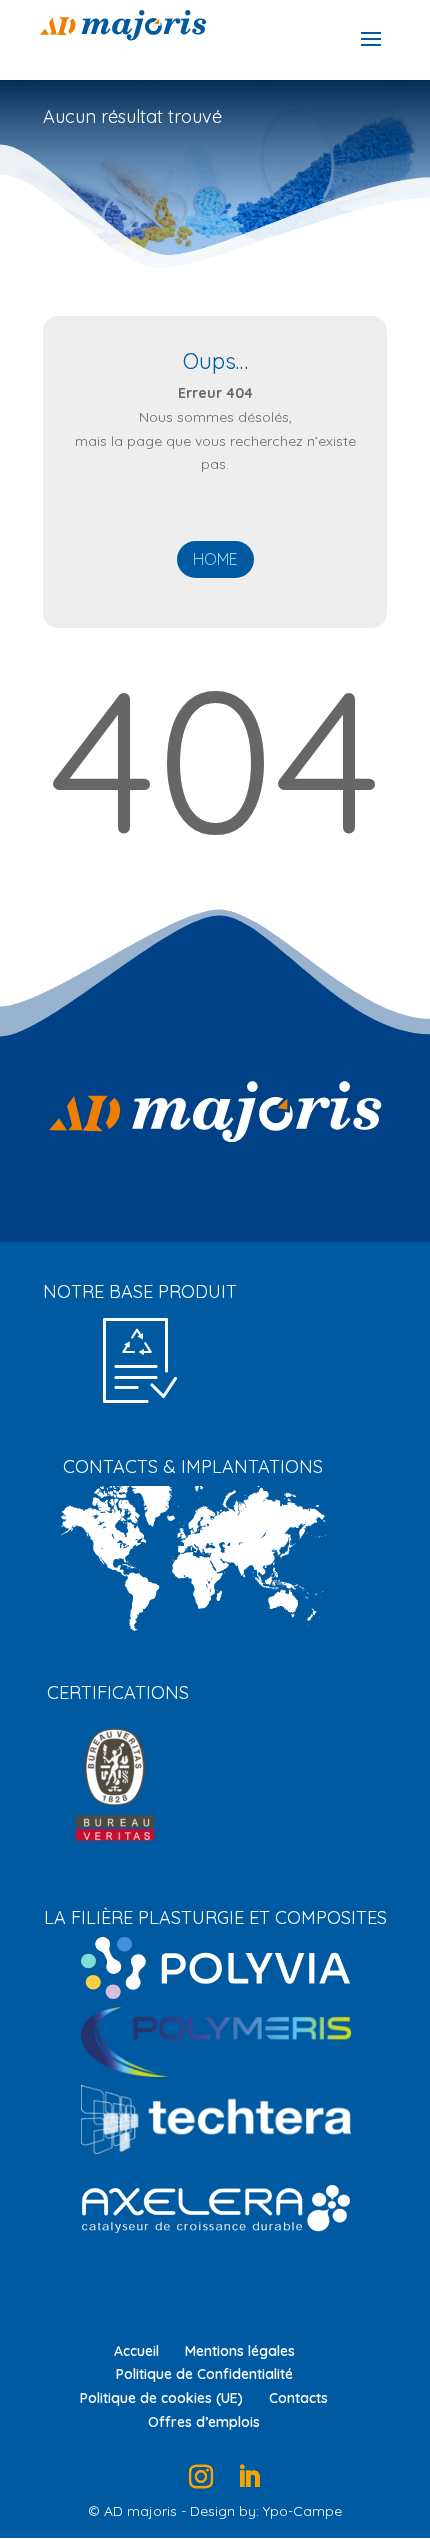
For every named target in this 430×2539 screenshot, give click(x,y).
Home (215, 559)
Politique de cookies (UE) (161, 2398)
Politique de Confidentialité (204, 2374)
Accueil (136, 2351)
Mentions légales (240, 2351)
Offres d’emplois (204, 2422)
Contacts (298, 2398)
